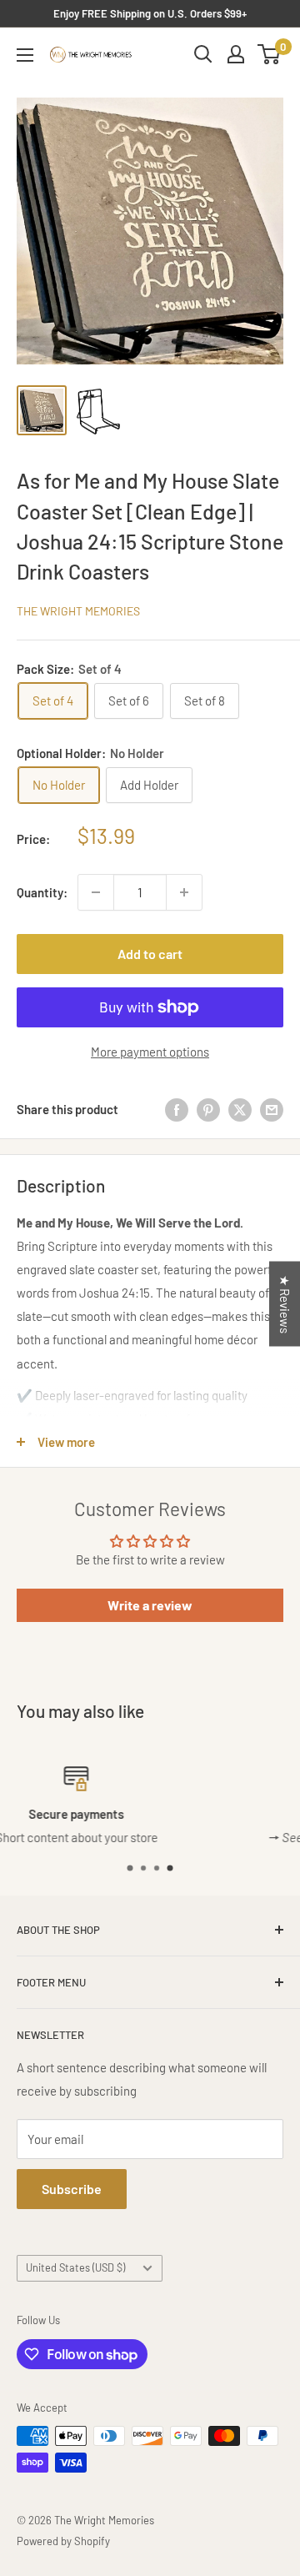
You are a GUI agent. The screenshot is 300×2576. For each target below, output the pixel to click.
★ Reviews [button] (285, 1303)
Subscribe (72, 2189)
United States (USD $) (75, 2267)
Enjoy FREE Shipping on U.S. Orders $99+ (150, 13)
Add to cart (150, 954)
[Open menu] (25, 55)
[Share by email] (272, 1109)
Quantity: (42, 892)
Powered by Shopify (63, 2541)
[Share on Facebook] (177, 1109)
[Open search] (203, 54)
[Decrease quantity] (96, 892)
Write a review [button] (150, 1605)
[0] (270, 54)
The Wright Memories (78, 611)
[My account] (236, 54)
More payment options (150, 1052)
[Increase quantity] (184, 892)
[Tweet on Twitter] (240, 1109)
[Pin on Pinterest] (208, 1109)
